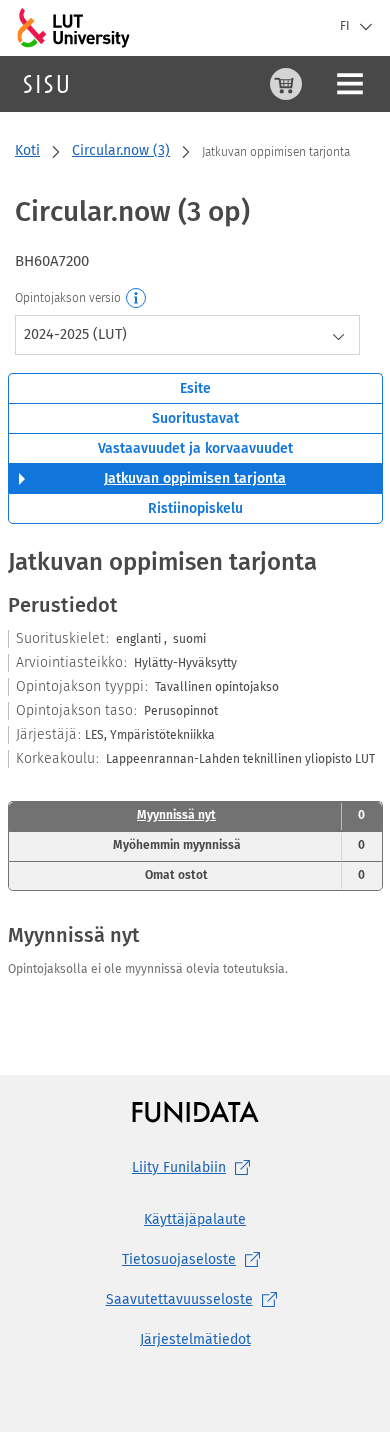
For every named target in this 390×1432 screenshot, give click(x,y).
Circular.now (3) (121, 150)
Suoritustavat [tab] (195, 418)
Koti (27, 150)
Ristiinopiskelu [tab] (195, 508)
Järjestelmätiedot (195, 1339)
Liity (179, 1167)
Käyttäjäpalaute (195, 1219)
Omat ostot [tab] (255, 875)
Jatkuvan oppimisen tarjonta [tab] (195, 478)
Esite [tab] (195, 388)
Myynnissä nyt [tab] (251, 815)
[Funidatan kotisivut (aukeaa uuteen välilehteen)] (195, 1111)
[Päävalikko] (350, 84)
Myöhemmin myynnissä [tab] (239, 845)
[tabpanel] (195, 764)
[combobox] (187, 335)
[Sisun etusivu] (46, 84)
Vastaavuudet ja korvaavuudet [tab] (195, 448)
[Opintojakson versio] (137, 299)
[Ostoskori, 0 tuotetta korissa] (286, 84)
